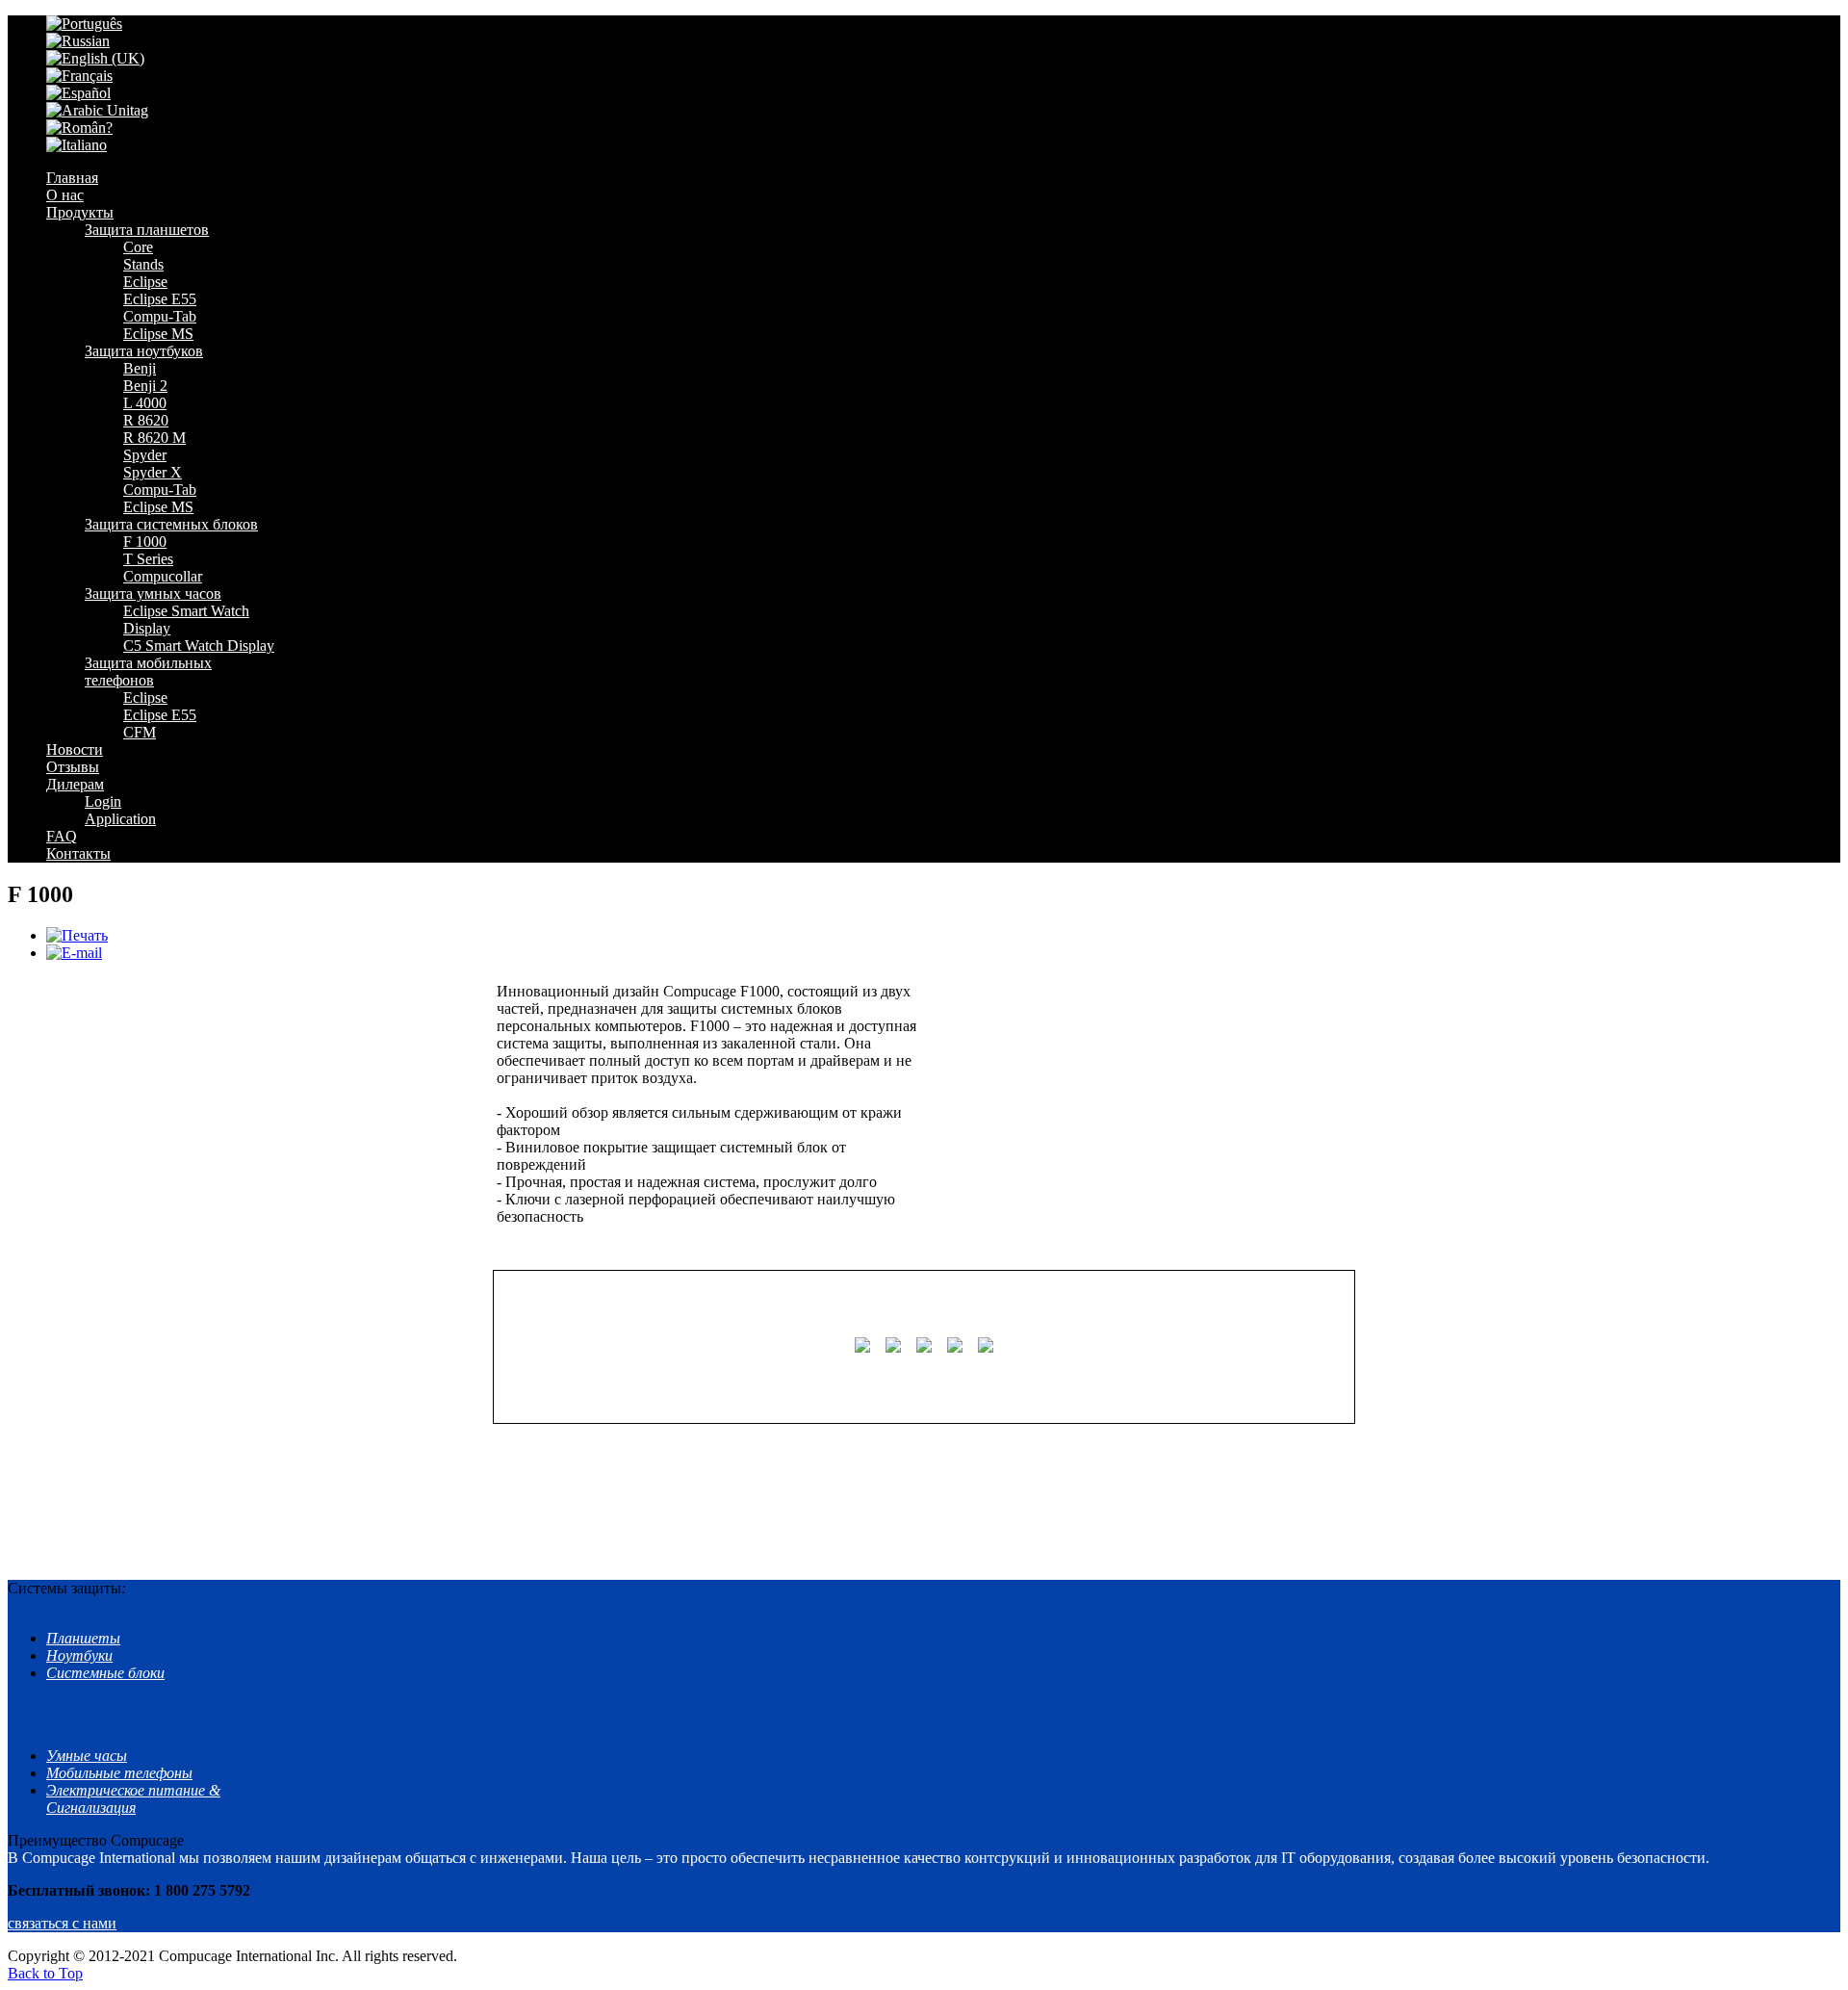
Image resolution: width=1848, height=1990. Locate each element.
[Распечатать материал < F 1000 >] (77, 935)
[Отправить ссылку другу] (74, 953)
